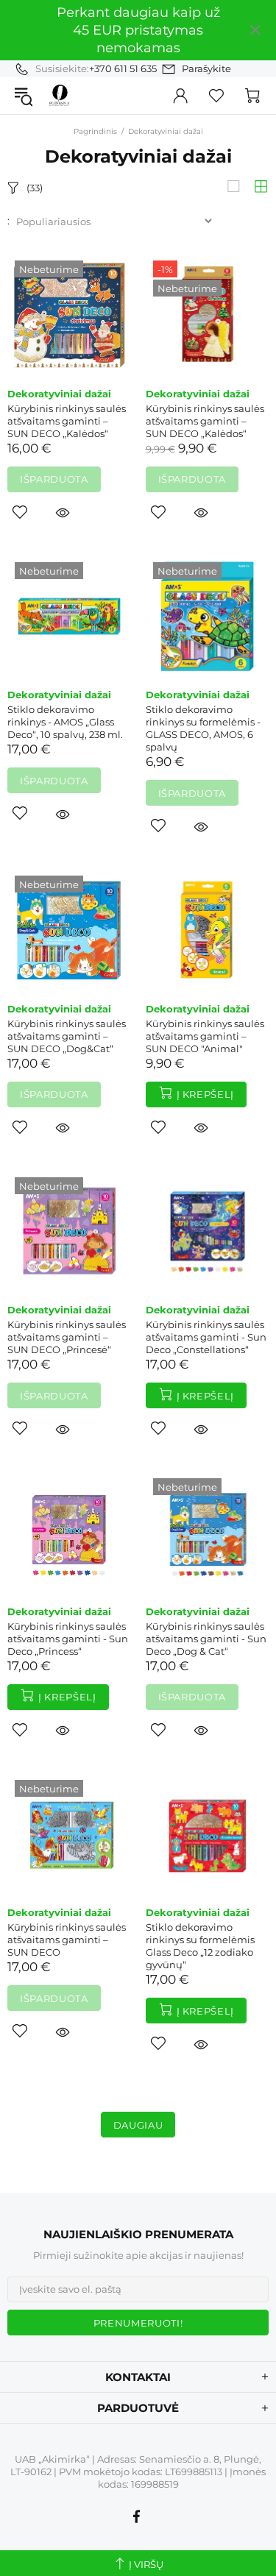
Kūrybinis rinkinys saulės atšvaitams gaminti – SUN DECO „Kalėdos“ (67, 421)
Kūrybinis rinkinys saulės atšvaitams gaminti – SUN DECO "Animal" (205, 1036)
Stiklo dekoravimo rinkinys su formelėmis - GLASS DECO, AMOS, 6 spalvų (203, 728)
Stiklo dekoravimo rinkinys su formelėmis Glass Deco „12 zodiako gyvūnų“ (200, 1946)
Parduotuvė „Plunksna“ (60, 95)
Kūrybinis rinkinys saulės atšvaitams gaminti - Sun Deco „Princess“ (68, 1639)
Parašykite (206, 68)
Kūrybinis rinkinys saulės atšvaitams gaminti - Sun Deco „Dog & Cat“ (206, 1639)
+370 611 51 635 (123, 68)
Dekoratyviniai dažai (59, 394)
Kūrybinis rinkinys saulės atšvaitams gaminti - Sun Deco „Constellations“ (206, 1337)
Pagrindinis (95, 131)
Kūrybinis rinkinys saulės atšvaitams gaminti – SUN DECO (67, 1940)
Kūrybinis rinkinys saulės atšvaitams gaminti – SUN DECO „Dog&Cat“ (67, 1036)
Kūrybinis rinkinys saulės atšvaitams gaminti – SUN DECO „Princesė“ (67, 1337)
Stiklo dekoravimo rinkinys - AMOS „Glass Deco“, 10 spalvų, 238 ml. (65, 722)
